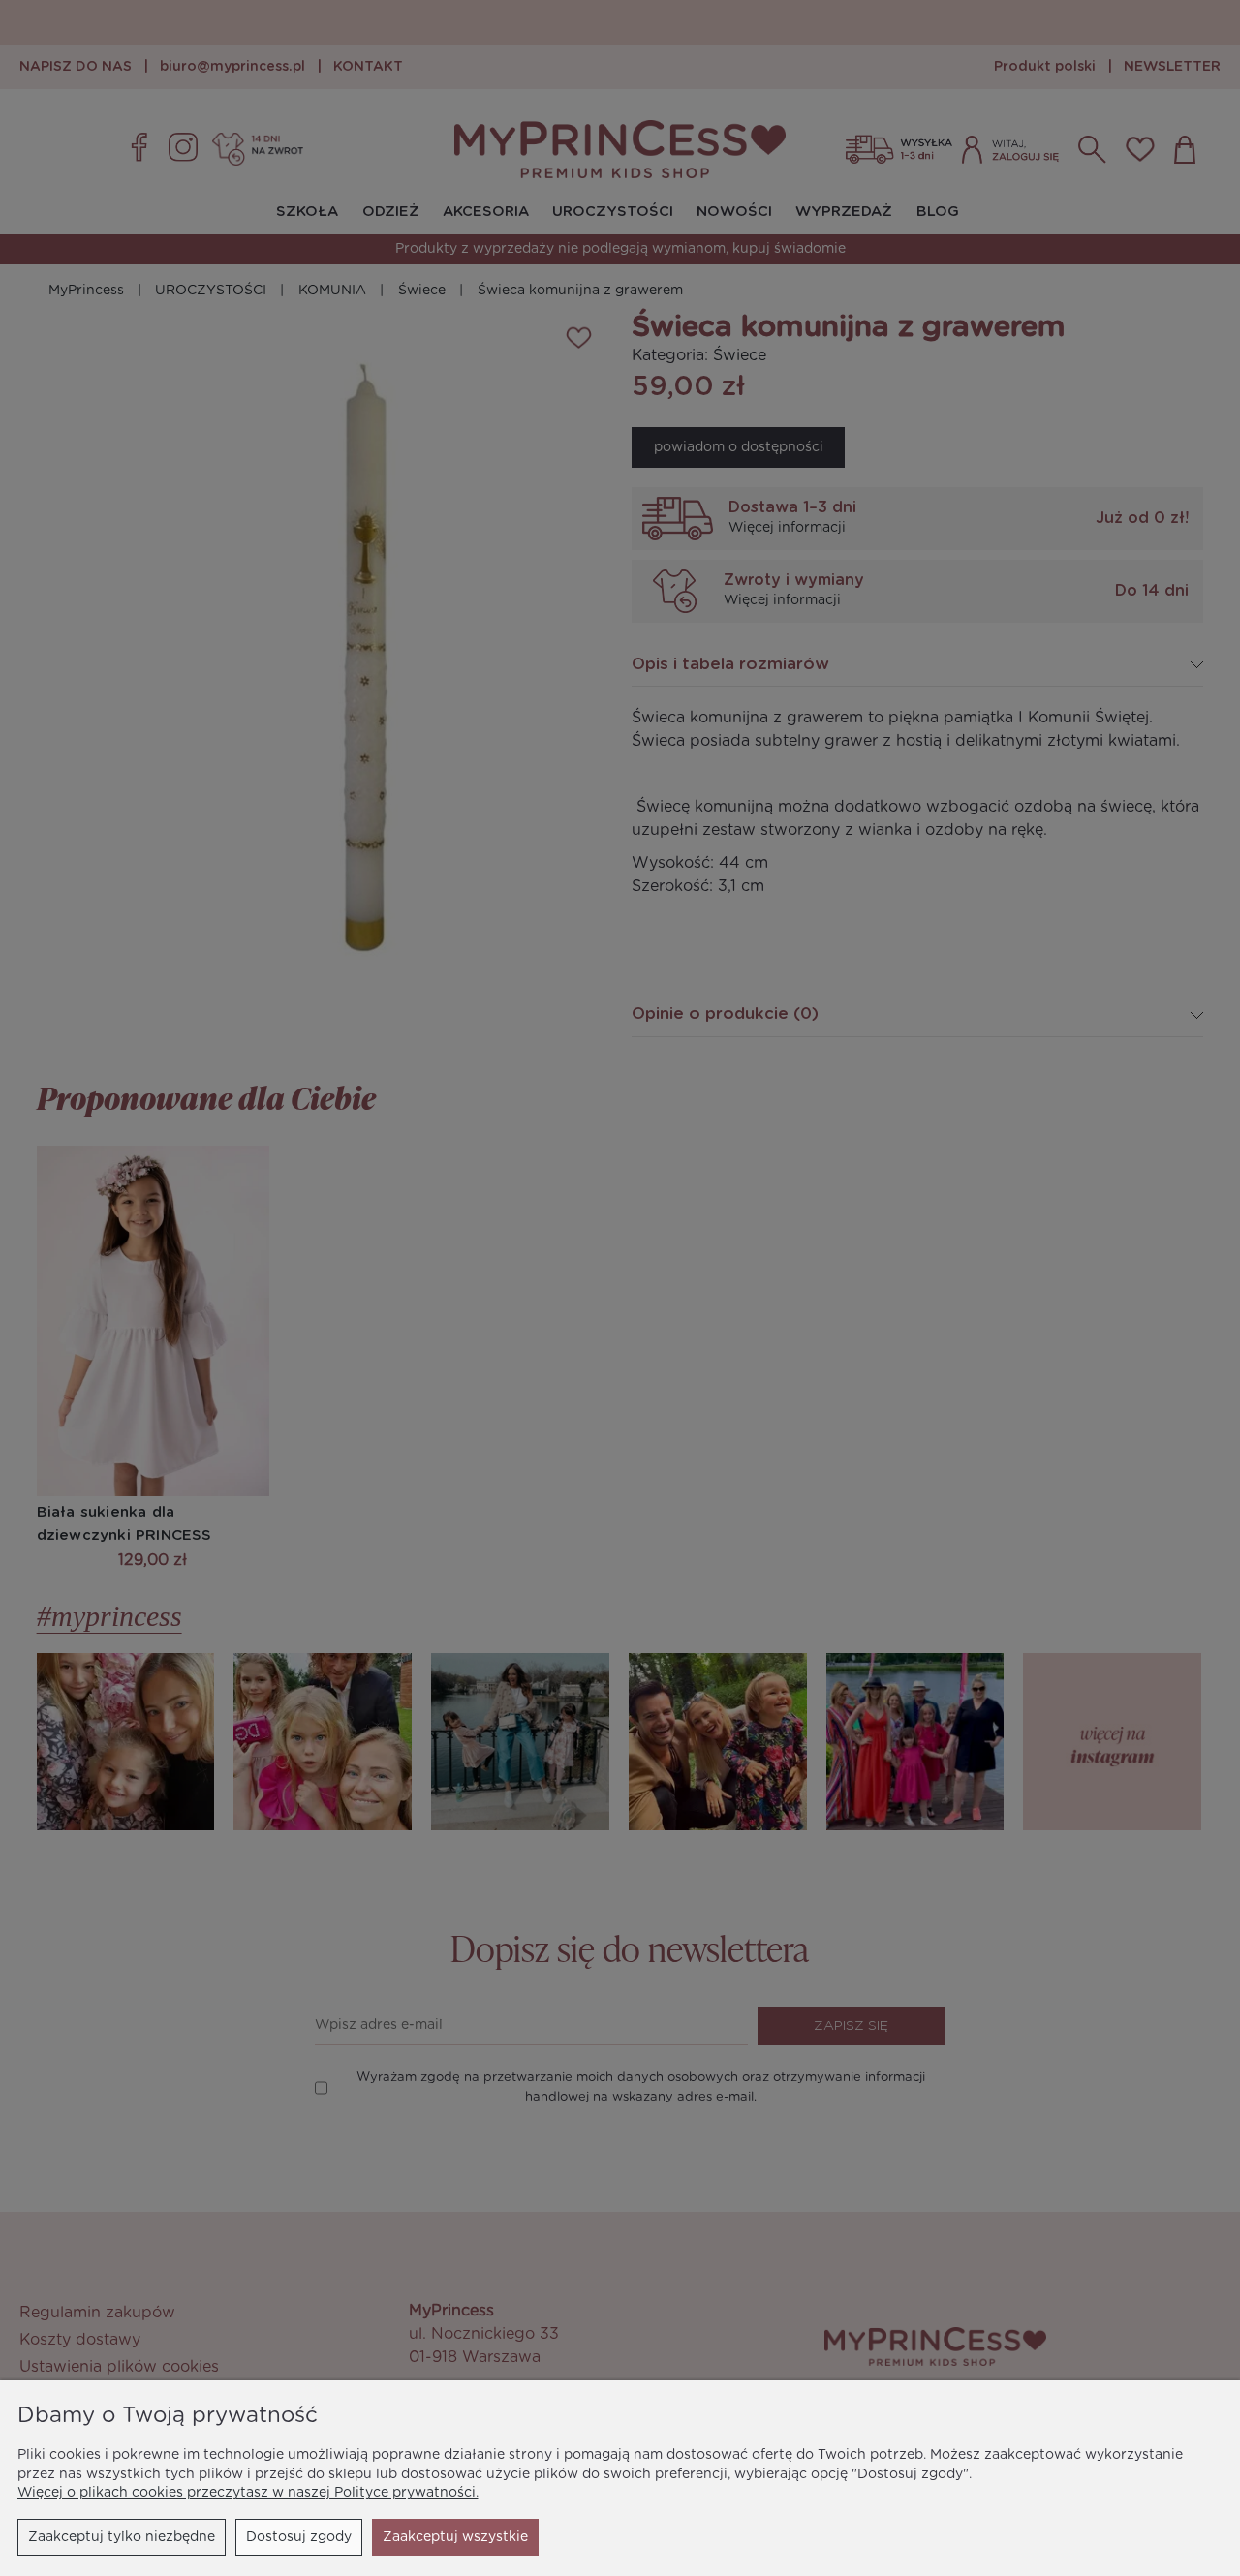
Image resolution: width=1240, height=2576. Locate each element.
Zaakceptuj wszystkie (455, 2537)
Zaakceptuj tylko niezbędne (122, 2537)
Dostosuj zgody (299, 2537)
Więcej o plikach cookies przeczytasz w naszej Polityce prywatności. (248, 2493)
